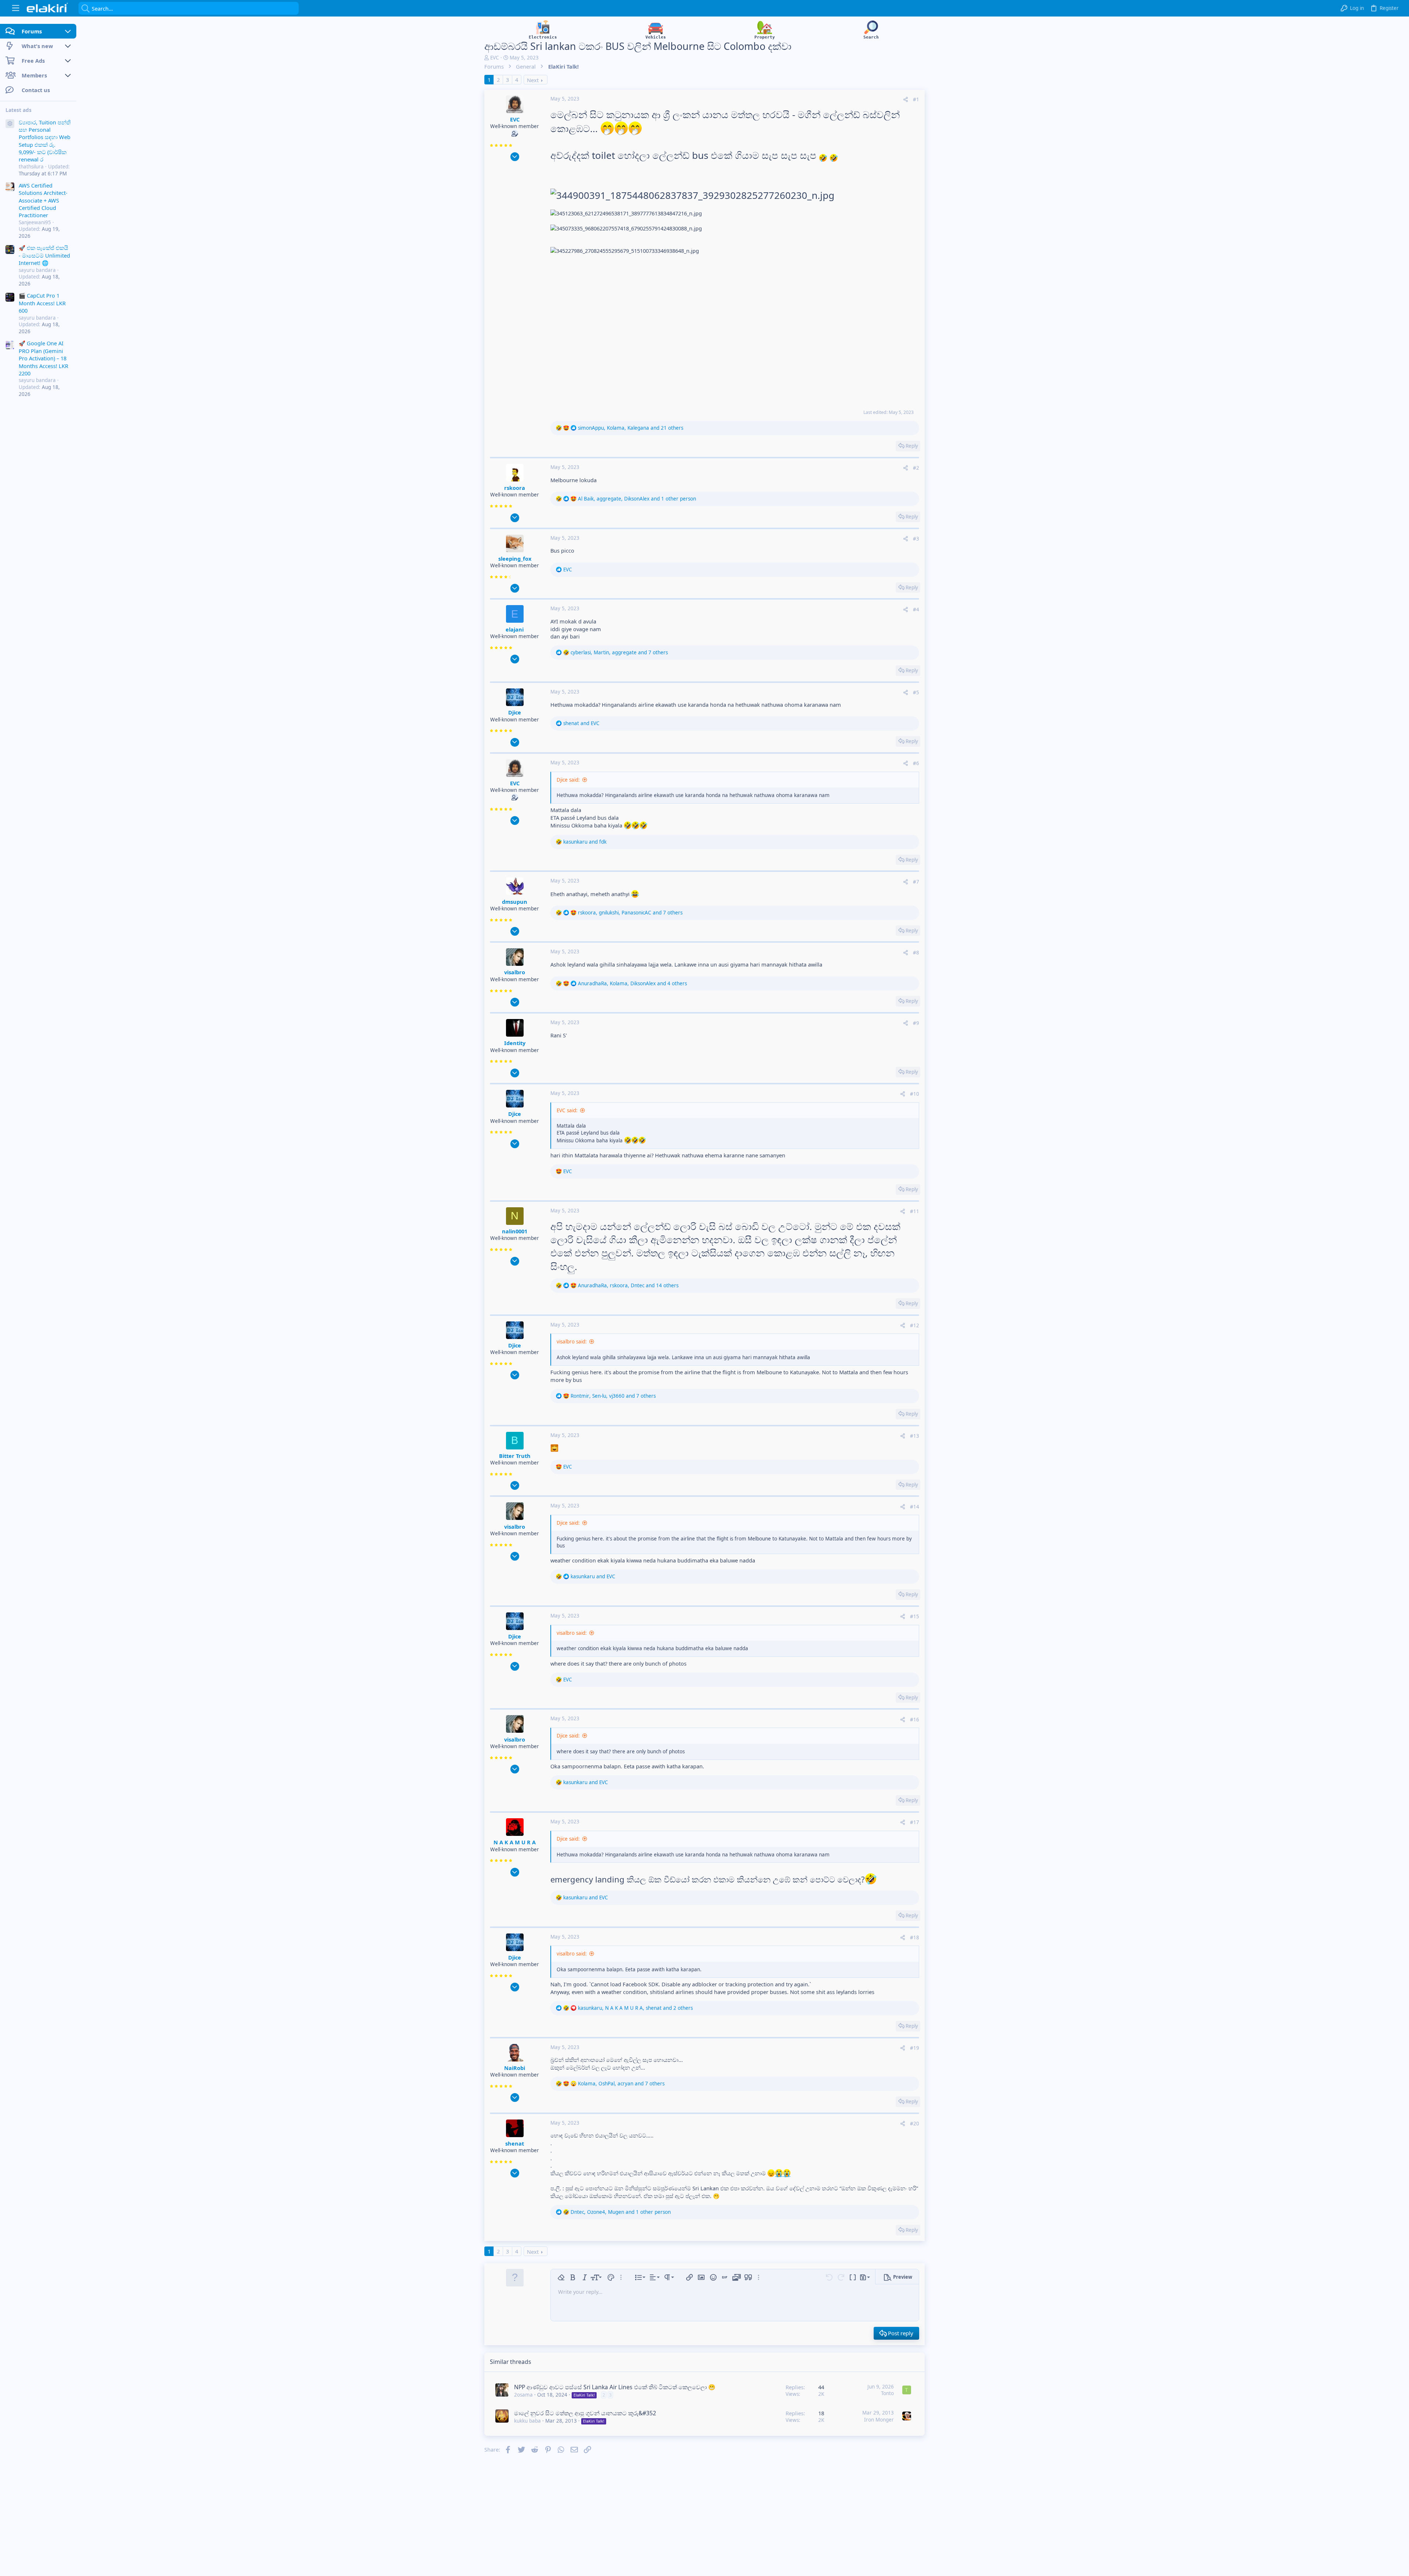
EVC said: (567, 1110)
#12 (915, 1325)
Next (533, 80)
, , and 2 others (635, 2008)
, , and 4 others (632, 983)
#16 (915, 1720)
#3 (916, 539)
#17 (915, 1822)
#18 (915, 1938)
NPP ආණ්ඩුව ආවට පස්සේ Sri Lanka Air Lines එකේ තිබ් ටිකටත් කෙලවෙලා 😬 (615, 2387)
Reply (912, 446)
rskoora (515, 488)
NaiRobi (515, 2068)
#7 (916, 882)
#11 (915, 1211)
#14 (915, 1507)
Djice (515, 712)
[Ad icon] (10, 124)
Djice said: (568, 780)
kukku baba (527, 2421)
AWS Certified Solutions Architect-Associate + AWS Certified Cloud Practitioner (43, 200)
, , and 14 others (628, 1285)
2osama (523, 2395)
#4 (916, 610)
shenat (515, 2143)
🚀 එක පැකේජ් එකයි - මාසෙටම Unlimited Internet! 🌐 (44, 255)
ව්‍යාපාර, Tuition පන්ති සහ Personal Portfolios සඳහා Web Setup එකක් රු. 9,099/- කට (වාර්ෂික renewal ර (45, 141)
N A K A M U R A (515, 1842)
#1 (916, 99)
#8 (916, 953)
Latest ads (19, 110)
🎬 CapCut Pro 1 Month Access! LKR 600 (42, 303)
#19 (915, 2048)
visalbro (515, 972)
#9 (916, 1023)
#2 (916, 468)
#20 (915, 2124)
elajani (515, 629)
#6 (916, 763)
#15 (915, 1616)
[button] (16, 8)
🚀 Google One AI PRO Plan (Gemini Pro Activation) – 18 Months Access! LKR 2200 (43, 358)
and (581, 723)
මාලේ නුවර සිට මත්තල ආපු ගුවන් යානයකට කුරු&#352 (585, 2413)
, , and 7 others (619, 652)
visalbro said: (572, 1342)
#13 (915, 1436)
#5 (916, 692)
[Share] (906, 100)
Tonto (887, 2393)
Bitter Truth (515, 1456)
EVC (495, 58)
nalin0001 (515, 1231)
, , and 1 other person (637, 499)
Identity (515, 1043)
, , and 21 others (631, 428)
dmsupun (515, 902)
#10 (915, 1094)
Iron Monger (879, 2420)
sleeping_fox (515, 559)
